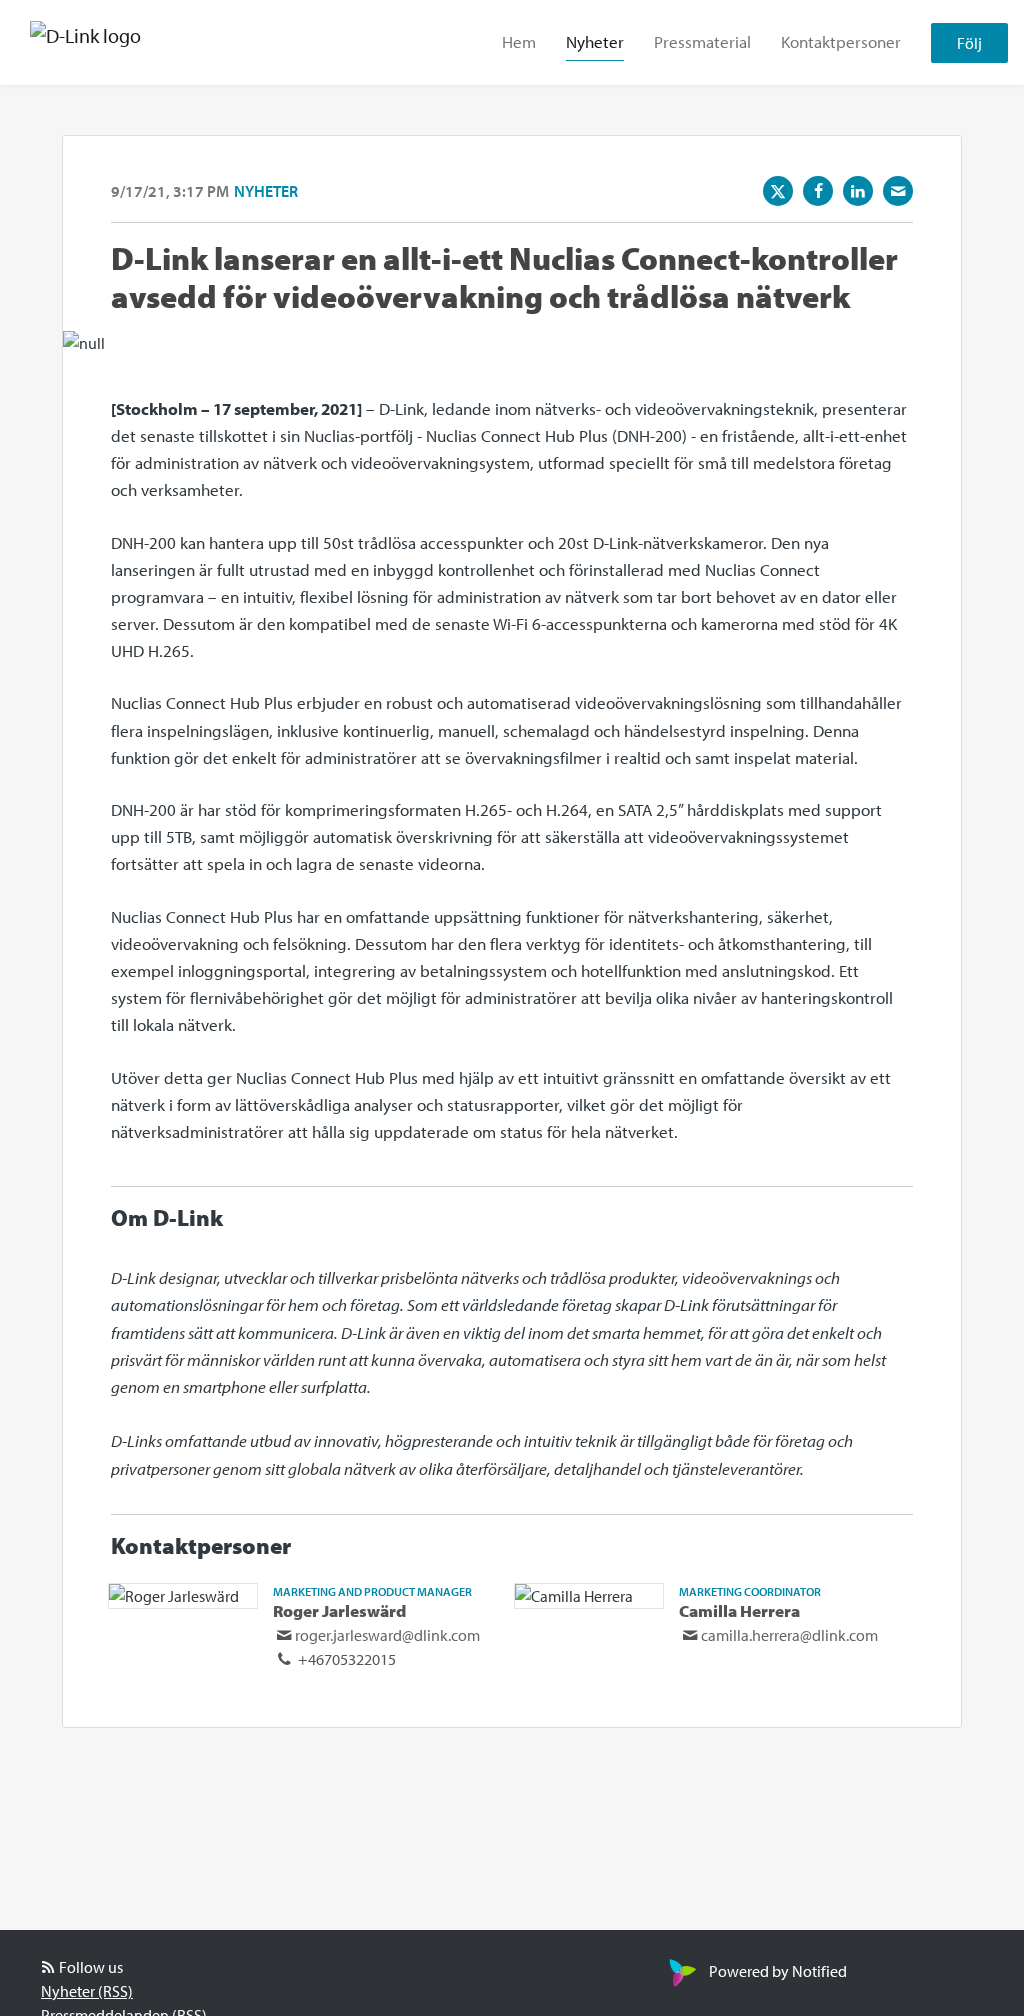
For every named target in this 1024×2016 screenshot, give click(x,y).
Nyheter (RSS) (87, 1991)
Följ (969, 43)
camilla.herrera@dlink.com (789, 1635)
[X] (778, 191)
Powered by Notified (778, 1971)
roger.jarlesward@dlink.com (387, 1635)
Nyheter (595, 41)
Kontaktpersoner (841, 41)
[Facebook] (818, 191)
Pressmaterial (702, 41)
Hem (519, 41)
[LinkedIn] (858, 191)
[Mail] (898, 191)
